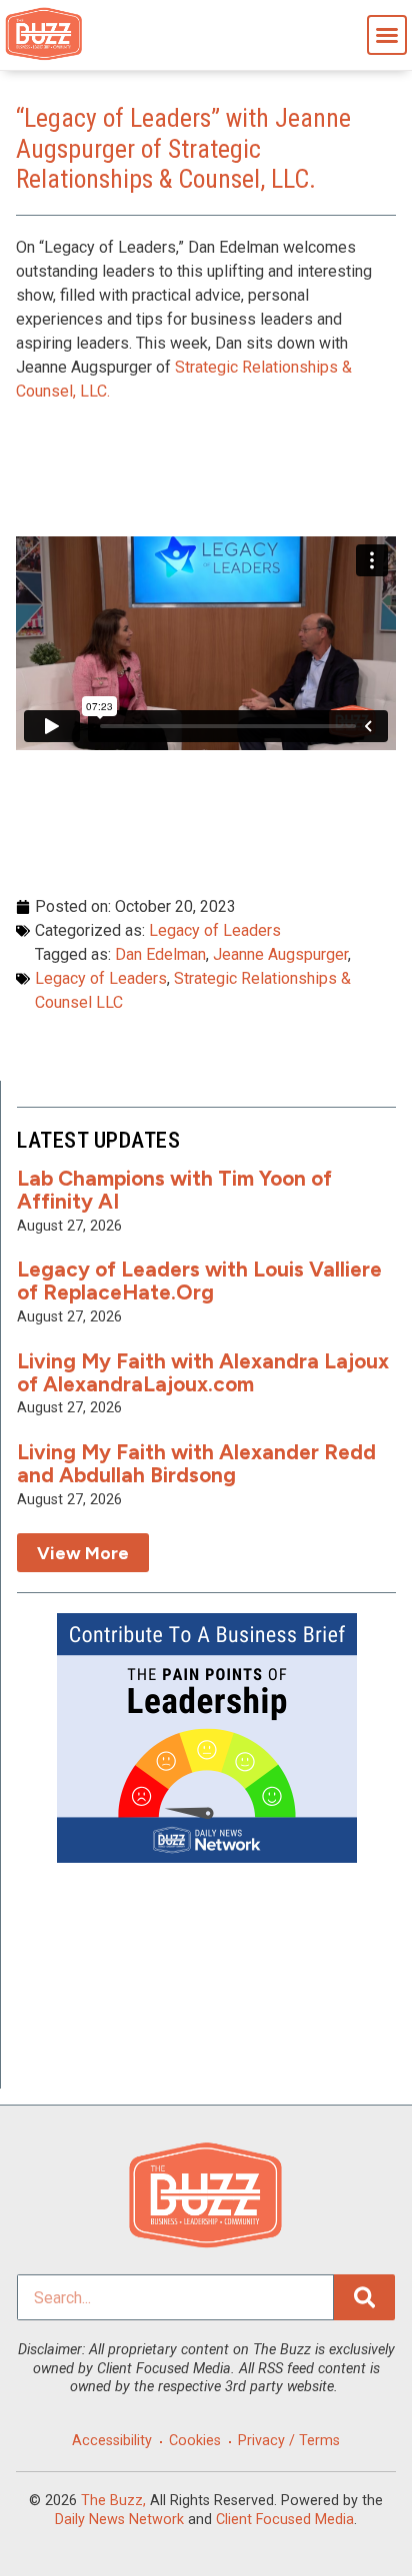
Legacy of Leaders (215, 930)
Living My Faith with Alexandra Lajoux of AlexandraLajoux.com (203, 1372)
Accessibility (112, 2441)
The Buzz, (113, 2501)
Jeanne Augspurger (280, 954)
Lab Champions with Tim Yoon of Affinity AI (174, 1190)
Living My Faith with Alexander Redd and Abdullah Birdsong (196, 1463)
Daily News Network (119, 2520)
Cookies (195, 2441)
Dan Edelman (160, 954)
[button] (387, 35)
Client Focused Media (285, 2520)
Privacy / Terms (289, 2441)
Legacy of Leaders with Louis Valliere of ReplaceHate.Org (199, 1281)
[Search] (364, 2297)
